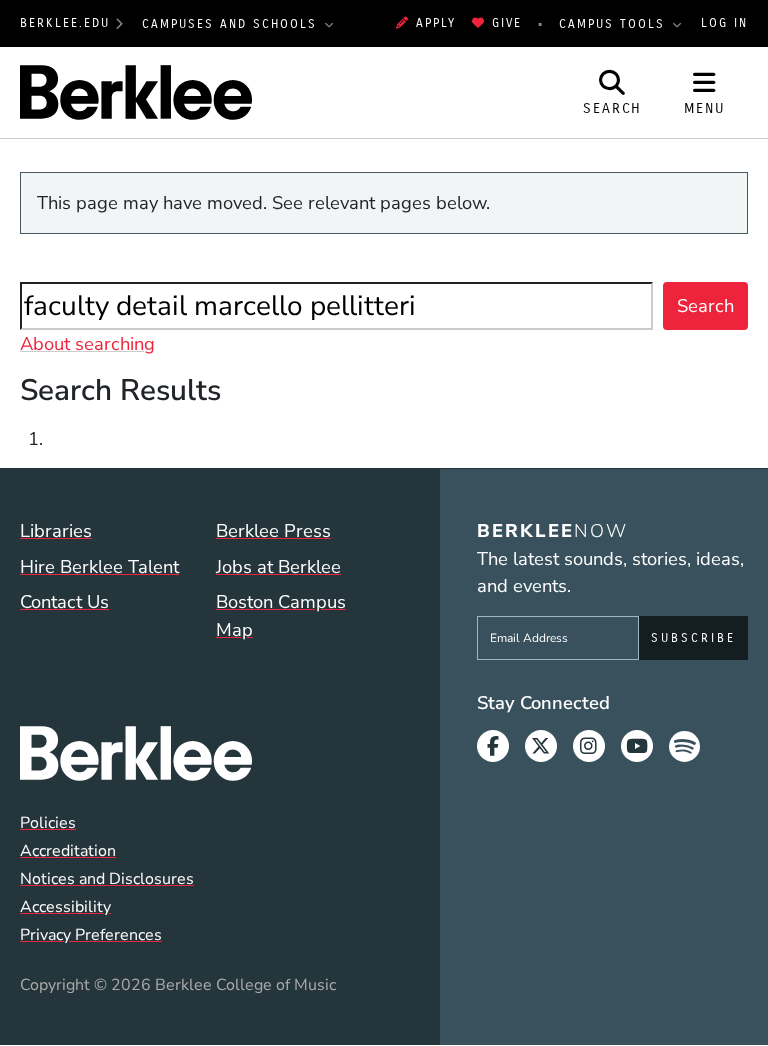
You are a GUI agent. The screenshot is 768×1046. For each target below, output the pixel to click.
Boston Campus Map (281, 615)
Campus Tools (615, 24)
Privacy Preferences (91, 935)
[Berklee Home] (202, 753)
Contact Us (64, 601)
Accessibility (65, 907)
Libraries (56, 530)
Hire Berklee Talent (99, 566)
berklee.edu (65, 23)
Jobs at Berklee (278, 566)
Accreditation (68, 851)
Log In (724, 23)
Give (507, 23)
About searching (87, 343)
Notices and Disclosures (107, 879)
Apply (436, 23)
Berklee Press (273, 530)
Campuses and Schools (232, 24)
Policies (48, 823)
